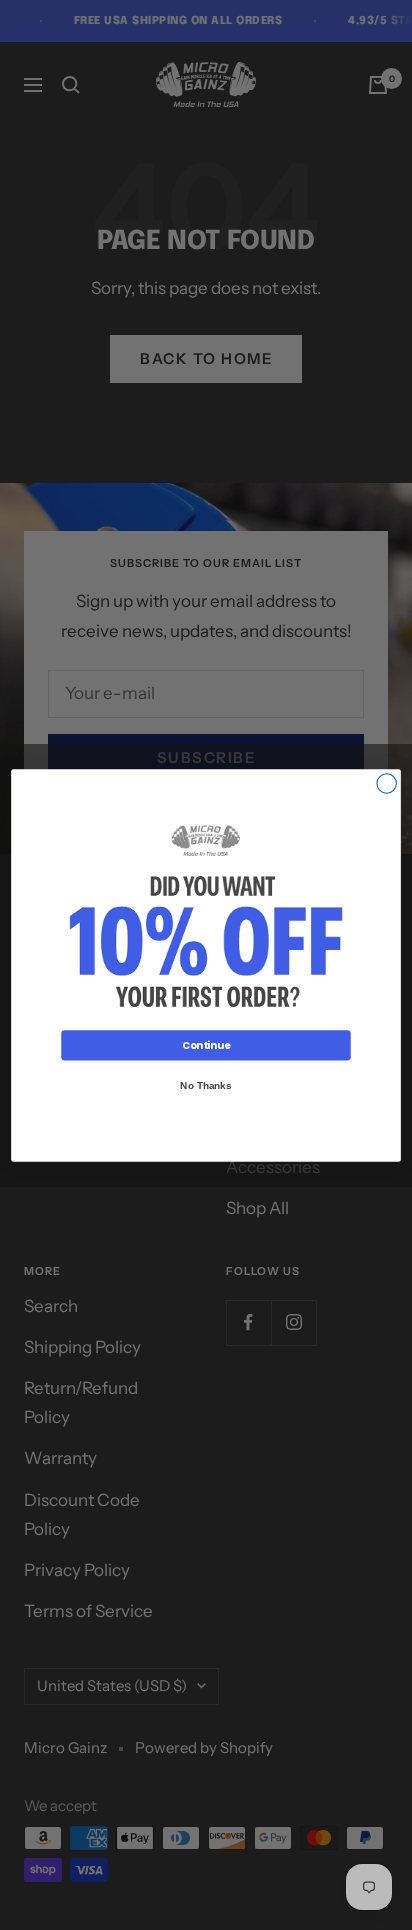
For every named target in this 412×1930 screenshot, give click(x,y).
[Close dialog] (386, 782)
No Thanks (205, 1085)
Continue (206, 1045)
